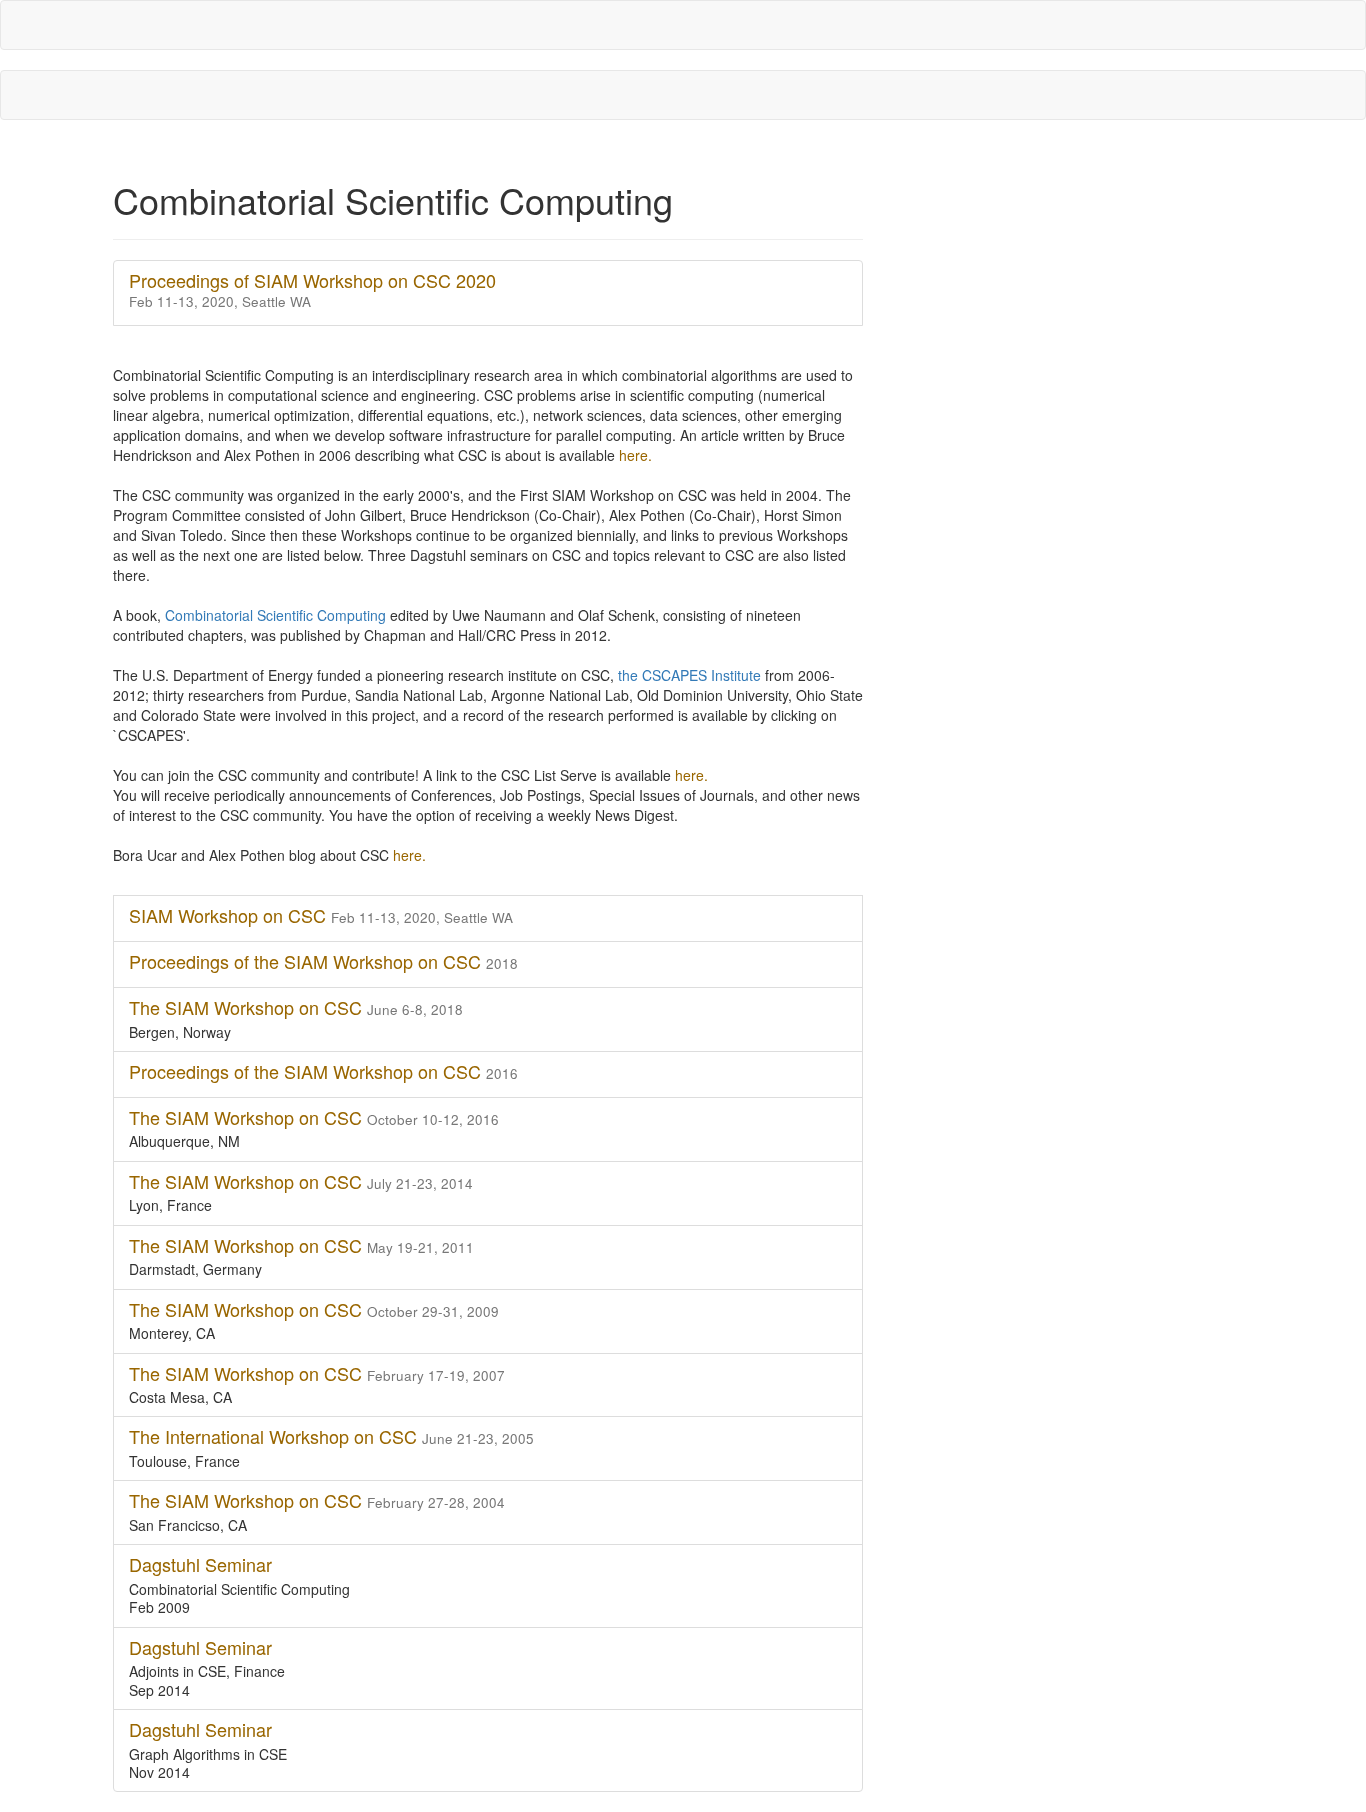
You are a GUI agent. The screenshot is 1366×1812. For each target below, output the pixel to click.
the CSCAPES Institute (691, 675)
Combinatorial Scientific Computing (277, 615)
